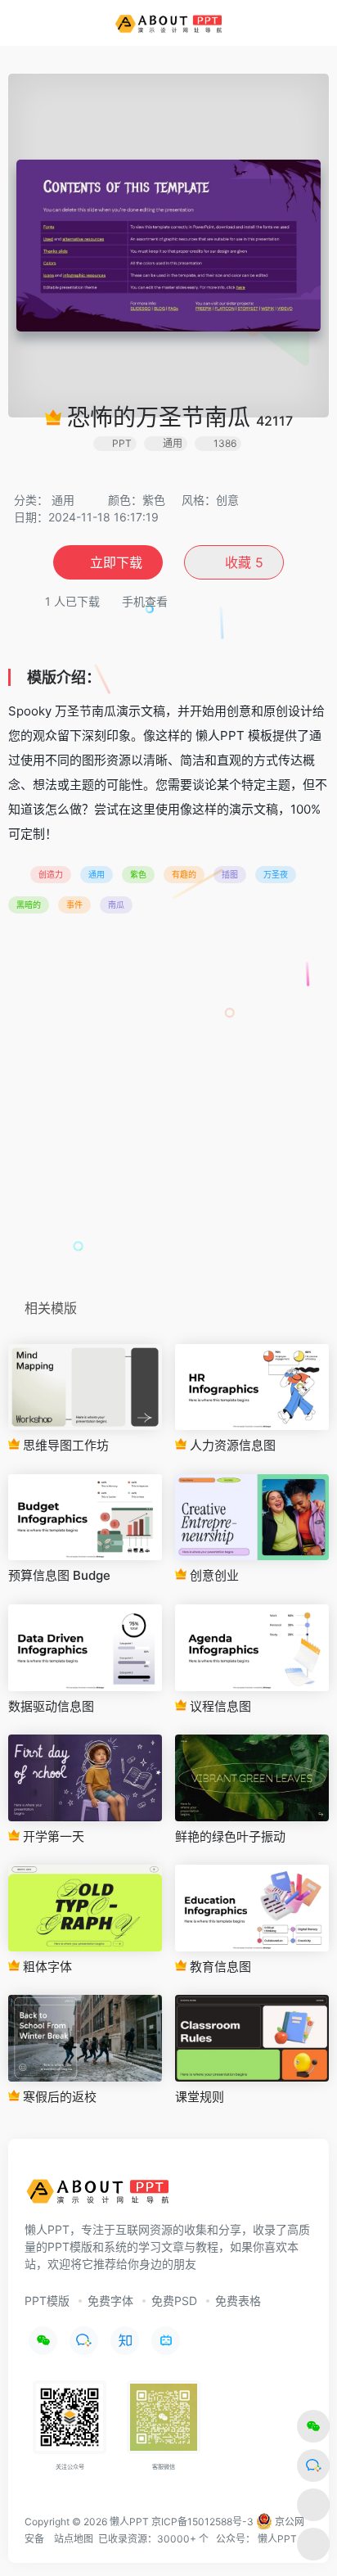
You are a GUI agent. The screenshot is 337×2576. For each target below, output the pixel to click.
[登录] (291, 23)
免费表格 (238, 2301)
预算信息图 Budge (59, 1575)
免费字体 (110, 2301)
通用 (63, 500)
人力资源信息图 (231, 1445)
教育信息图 (219, 1967)
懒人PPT (277, 2539)
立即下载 (116, 562)
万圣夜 (276, 874)
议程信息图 (219, 1706)
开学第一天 (52, 1836)
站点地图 (74, 2539)
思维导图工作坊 (64, 1445)
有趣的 (184, 874)
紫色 (138, 874)
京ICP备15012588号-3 (202, 2522)
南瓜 (116, 905)
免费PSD (174, 2301)
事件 (74, 905)
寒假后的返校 (58, 2097)
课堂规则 (200, 2097)
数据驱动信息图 (51, 1706)
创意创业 (213, 1575)
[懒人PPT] (169, 23)
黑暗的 (29, 905)
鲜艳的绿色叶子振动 (230, 1836)
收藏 (242, 562)
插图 (230, 874)
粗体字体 (46, 1967)
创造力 (51, 874)
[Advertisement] (168, 1112)
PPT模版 (47, 2301)
